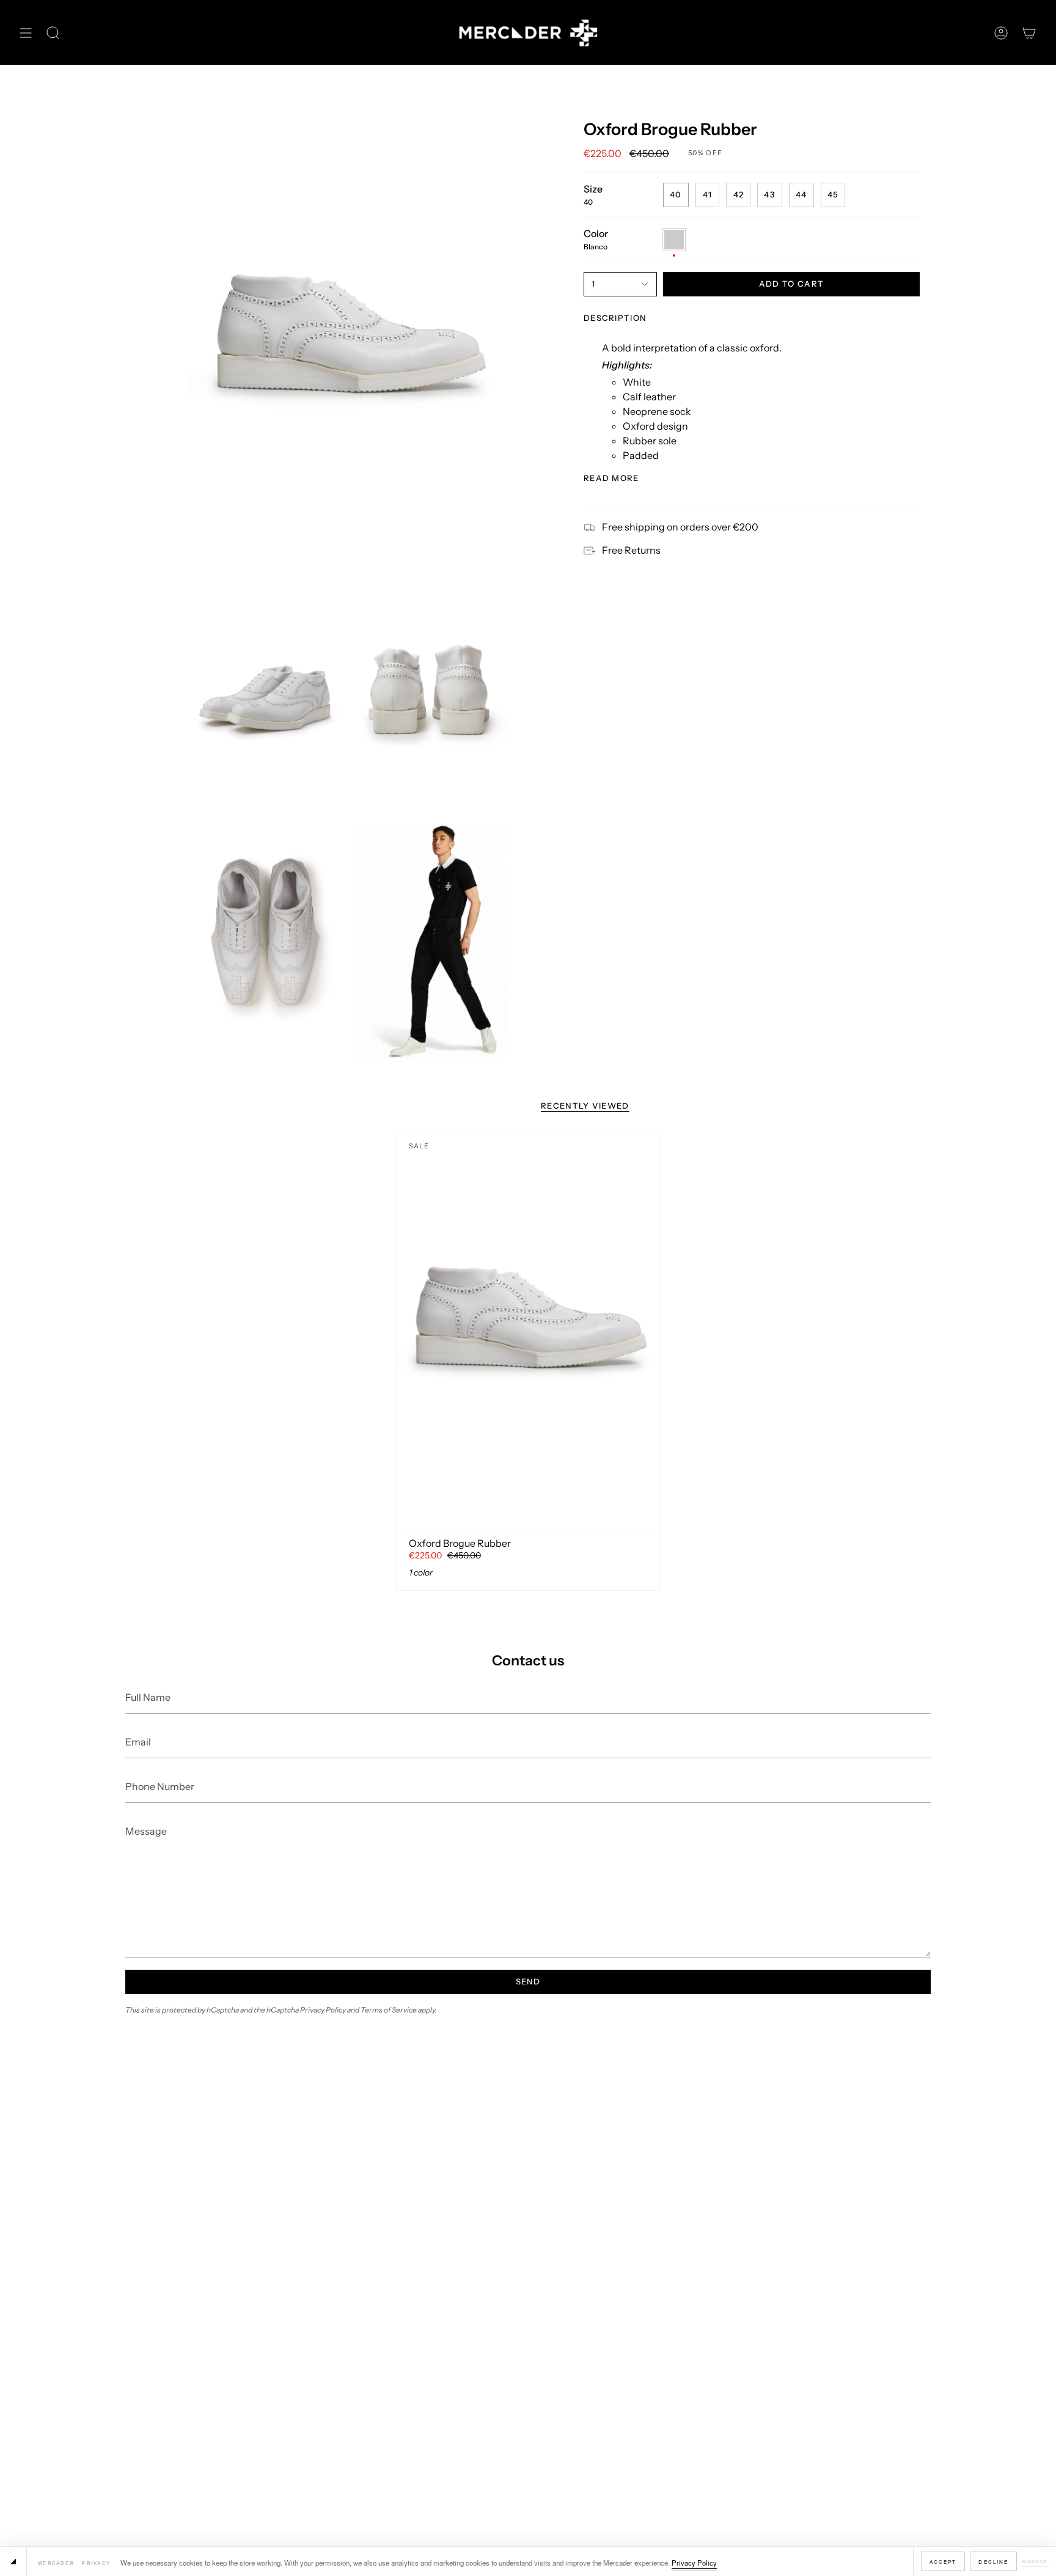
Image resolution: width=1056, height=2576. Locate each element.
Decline (993, 2562)
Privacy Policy (694, 2563)
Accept (943, 2562)
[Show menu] (26, 33)
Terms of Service (389, 2010)
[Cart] (1029, 33)
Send (528, 1981)
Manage (1035, 2561)
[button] (53, 33)
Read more (611, 478)
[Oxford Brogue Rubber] (528, 1332)
